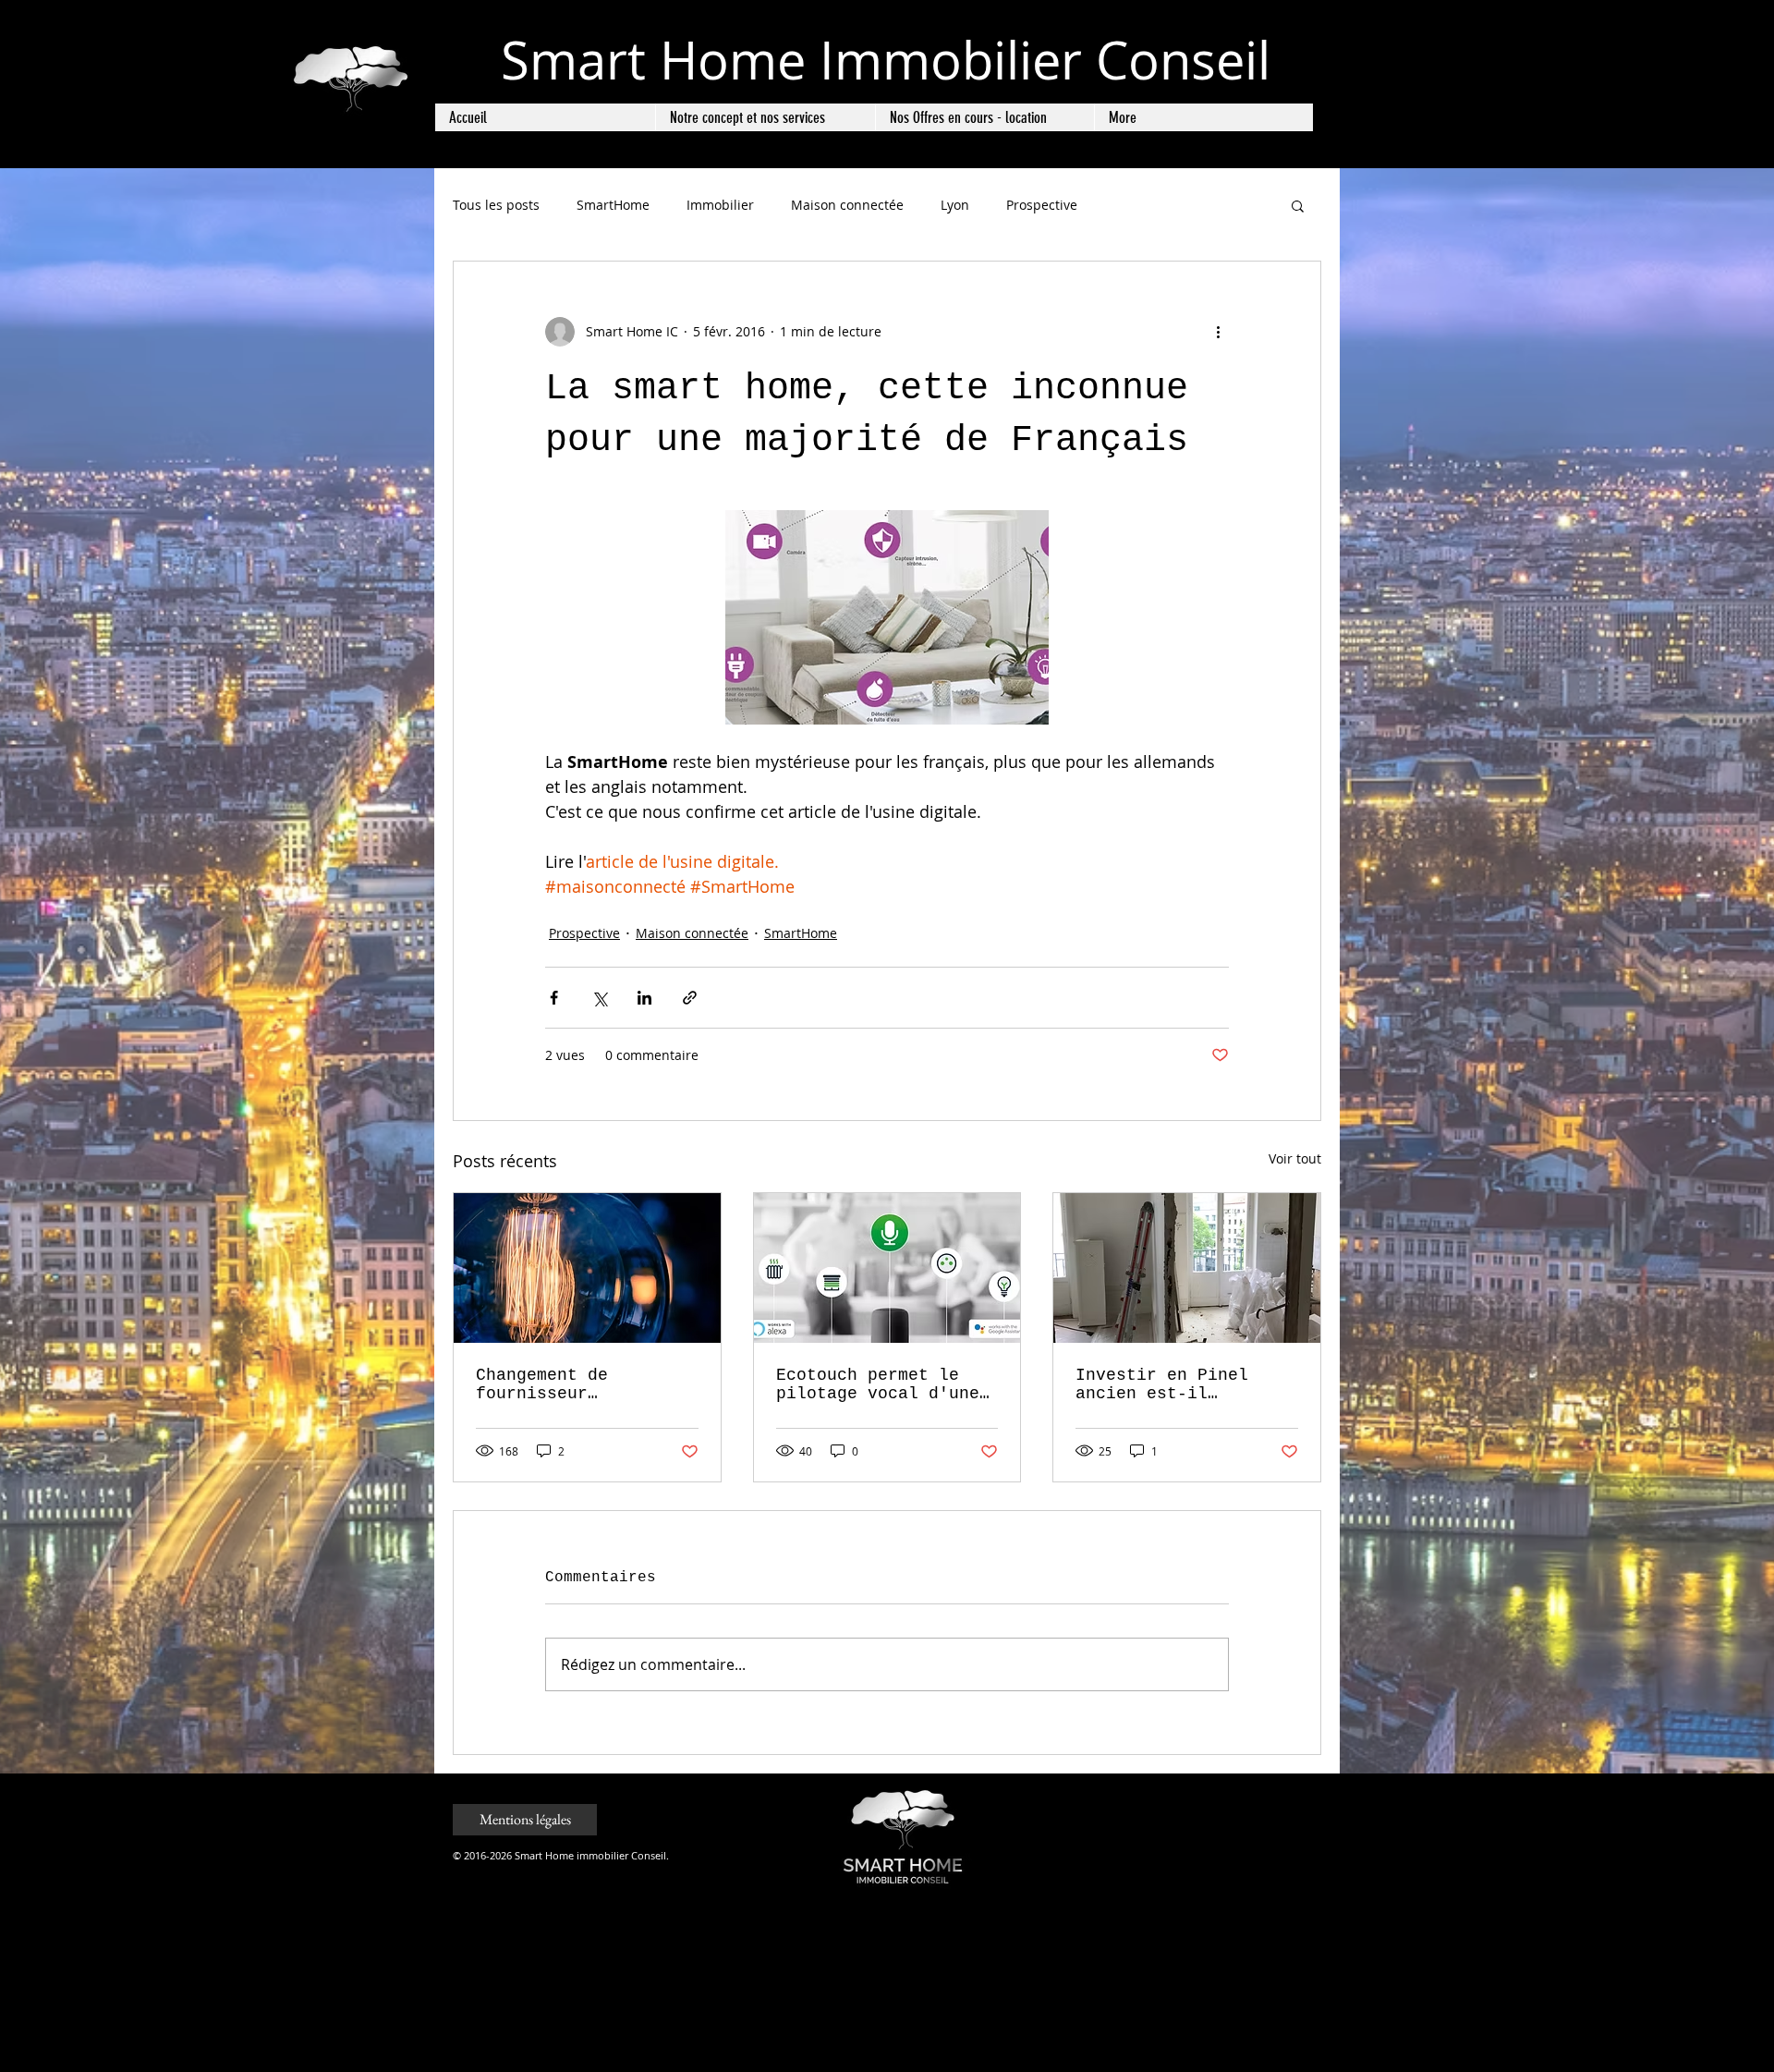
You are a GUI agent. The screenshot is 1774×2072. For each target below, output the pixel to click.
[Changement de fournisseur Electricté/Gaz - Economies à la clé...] (587, 1268)
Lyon (955, 205)
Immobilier (720, 205)
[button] (1298, 205)
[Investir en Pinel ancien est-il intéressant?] (1187, 1268)
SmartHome (613, 205)
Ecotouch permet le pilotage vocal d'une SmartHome (878, 1384)
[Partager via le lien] (690, 998)
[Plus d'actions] (1218, 332)
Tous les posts (496, 205)
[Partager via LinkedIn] (644, 998)
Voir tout (1295, 1158)
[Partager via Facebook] (554, 998)
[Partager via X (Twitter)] (599, 998)
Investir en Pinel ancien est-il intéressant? (1162, 1384)
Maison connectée (847, 205)
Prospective (1042, 205)
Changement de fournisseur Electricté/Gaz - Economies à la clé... (583, 1384)
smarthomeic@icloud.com (1216, 1854)
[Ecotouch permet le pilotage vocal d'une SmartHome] (887, 1268)
